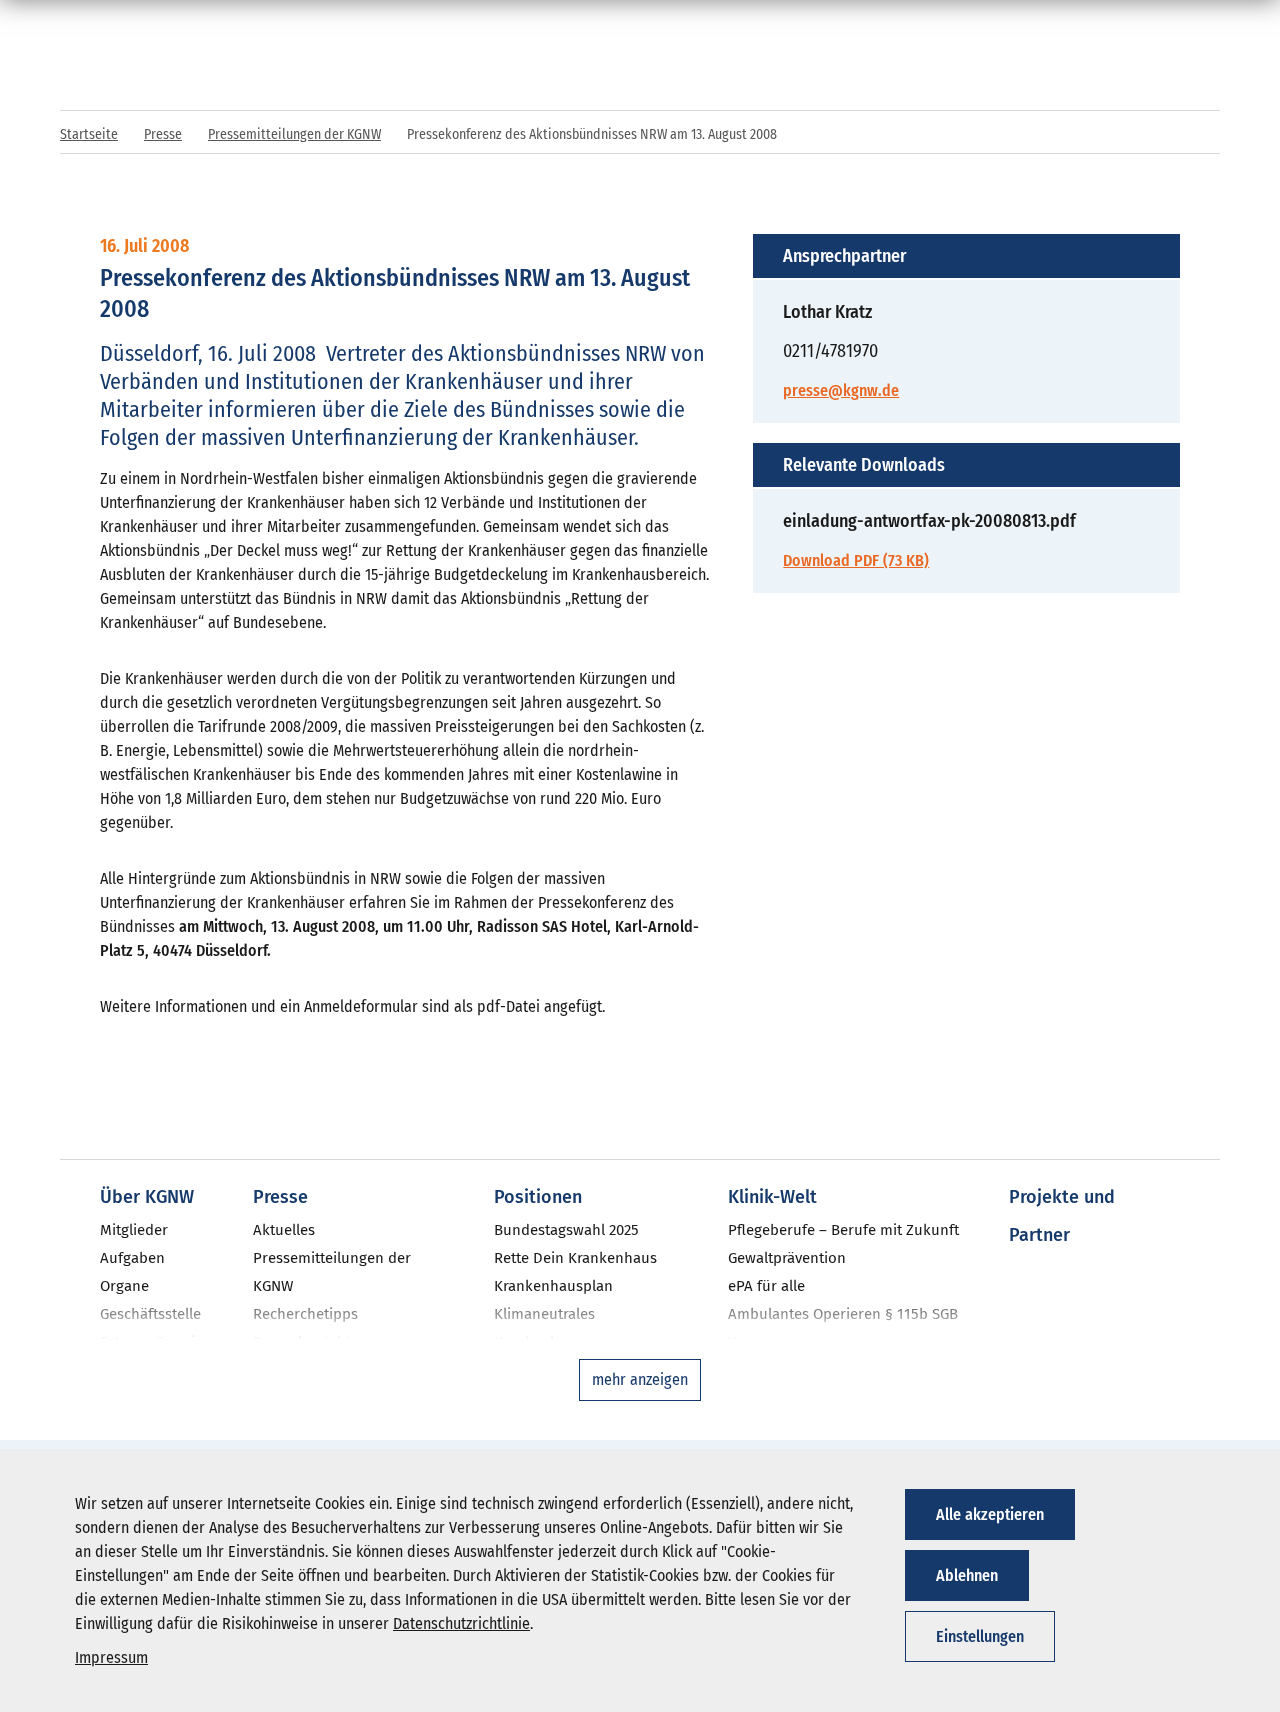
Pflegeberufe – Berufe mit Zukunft (843, 1230)
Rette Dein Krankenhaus (575, 1258)
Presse (163, 134)
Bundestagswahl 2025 (566, 1230)
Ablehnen (967, 1575)
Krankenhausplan (553, 1286)
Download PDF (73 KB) (856, 560)
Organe (124, 1286)
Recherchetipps (305, 1314)
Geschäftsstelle (150, 1314)
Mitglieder (134, 1230)
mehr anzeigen (640, 1379)
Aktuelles (284, 1230)
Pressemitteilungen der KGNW (294, 134)
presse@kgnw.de (841, 390)
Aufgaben (132, 1258)
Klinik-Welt (772, 1197)
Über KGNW (147, 1197)
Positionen (538, 1197)
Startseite (89, 134)
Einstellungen (980, 1636)
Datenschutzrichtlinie (461, 1623)
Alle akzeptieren (990, 1514)
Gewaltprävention (787, 1258)
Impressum (111, 1657)
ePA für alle (766, 1286)
